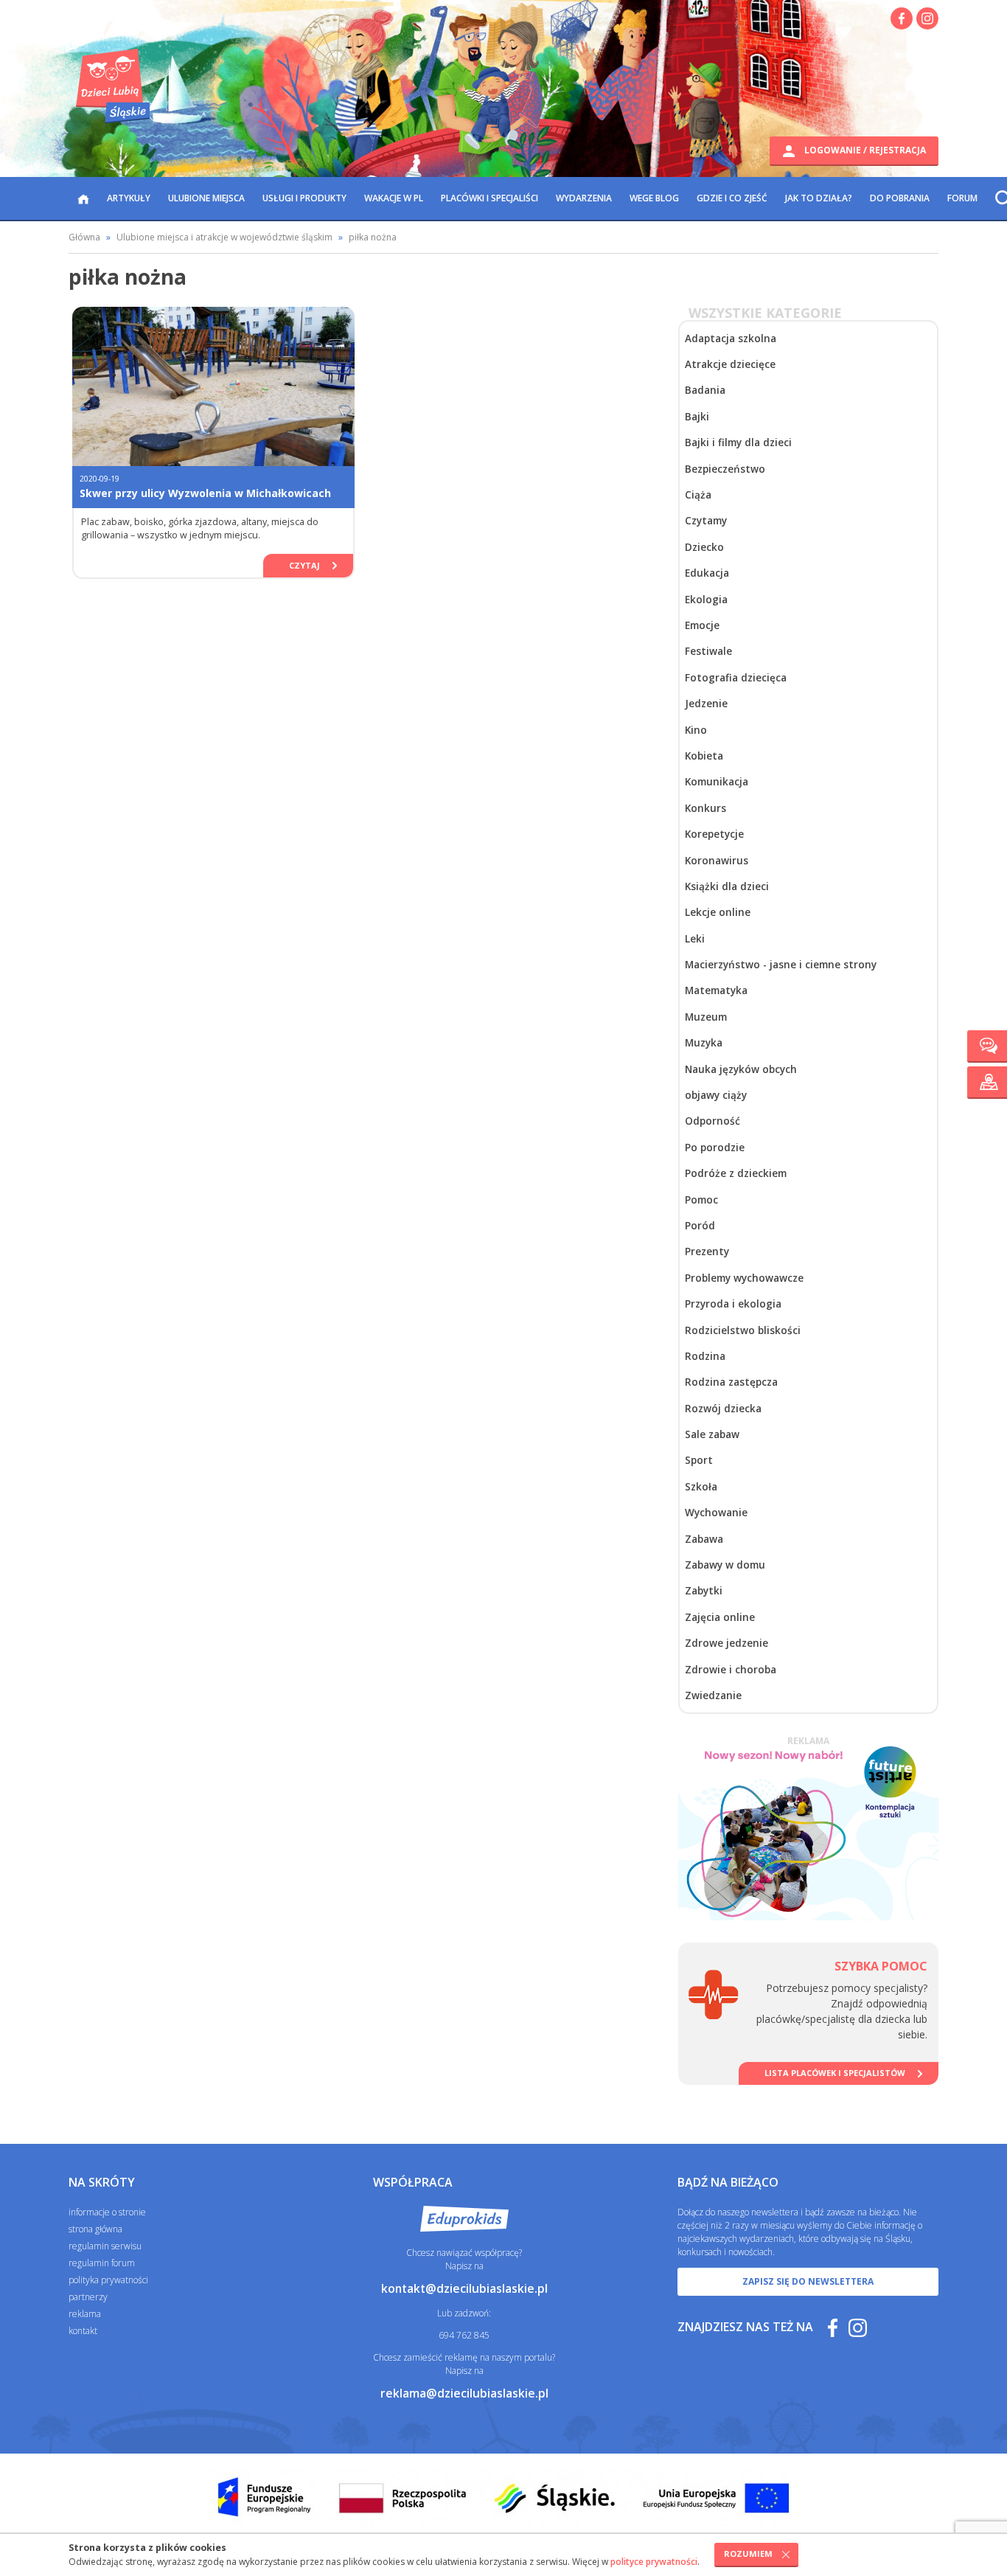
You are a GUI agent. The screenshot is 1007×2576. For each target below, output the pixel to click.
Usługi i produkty (304, 198)
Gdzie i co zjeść (732, 198)
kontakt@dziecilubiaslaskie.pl (464, 2288)
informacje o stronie (107, 2212)
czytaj (304, 565)
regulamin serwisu (105, 2246)
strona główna (95, 2229)
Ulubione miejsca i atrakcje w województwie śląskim (224, 237)
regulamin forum (102, 2263)
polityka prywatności (108, 2280)
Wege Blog (654, 198)
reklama (85, 2314)
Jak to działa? (819, 198)
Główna (84, 237)
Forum (962, 198)
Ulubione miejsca (206, 198)
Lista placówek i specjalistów (835, 2073)
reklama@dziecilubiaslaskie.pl (464, 2393)
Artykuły (129, 198)
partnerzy (88, 2297)
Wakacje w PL (394, 198)
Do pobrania (900, 198)
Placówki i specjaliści (489, 198)
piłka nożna (373, 237)
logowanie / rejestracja (864, 150)
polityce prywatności (654, 2562)
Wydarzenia (584, 198)
